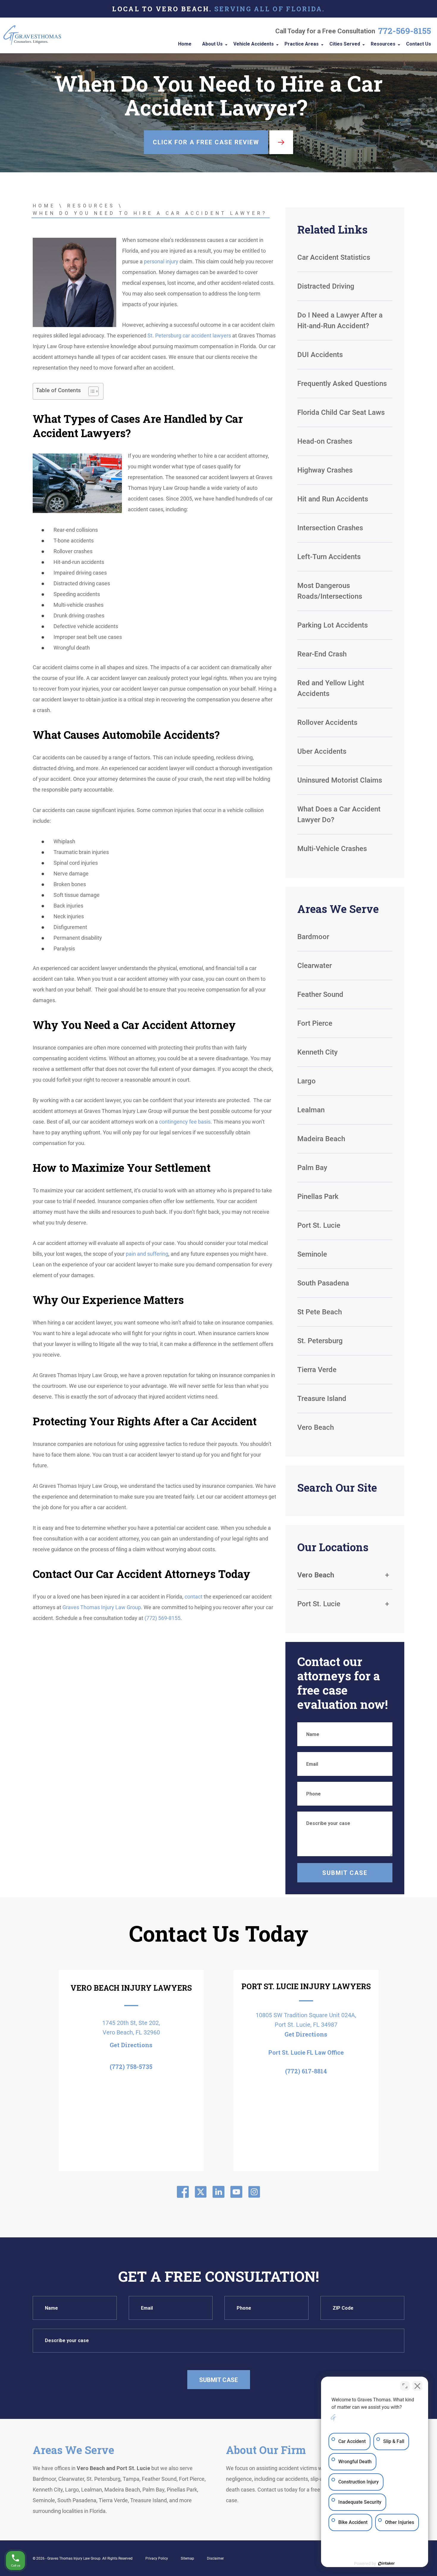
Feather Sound (320, 994)
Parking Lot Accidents (333, 625)
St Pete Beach (320, 1312)
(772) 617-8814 (306, 2071)
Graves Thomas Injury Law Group (102, 1607)
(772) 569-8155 (162, 1618)
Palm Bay (312, 1168)
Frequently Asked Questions (342, 384)
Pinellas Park (318, 1196)
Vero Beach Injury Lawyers (131, 1988)
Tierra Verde (317, 1370)
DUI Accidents (320, 355)
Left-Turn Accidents (329, 557)
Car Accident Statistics (334, 257)
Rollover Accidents (327, 722)
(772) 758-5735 (131, 2067)
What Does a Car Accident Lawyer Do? (339, 814)
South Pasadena (323, 1283)
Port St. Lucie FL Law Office (306, 2053)
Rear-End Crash (322, 654)
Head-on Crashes (325, 441)
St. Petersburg (320, 1341)
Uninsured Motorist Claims (340, 780)
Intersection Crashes (330, 528)
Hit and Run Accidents (333, 499)
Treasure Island (322, 1399)
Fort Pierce (315, 1023)
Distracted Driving (326, 286)
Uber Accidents (322, 751)
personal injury (161, 261)
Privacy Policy (157, 2558)
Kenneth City (317, 1052)
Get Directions (131, 2045)
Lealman (311, 1110)
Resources (91, 206)
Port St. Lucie (319, 1225)
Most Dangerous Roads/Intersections (330, 591)
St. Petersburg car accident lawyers (189, 336)
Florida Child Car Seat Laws (341, 412)
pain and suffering (147, 1254)
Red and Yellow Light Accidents (331, 688)
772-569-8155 (405, 31)
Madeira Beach (321, 1139)
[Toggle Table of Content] (91, 391)
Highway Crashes (325, 470)
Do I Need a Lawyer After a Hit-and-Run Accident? (340, 320)
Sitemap (187, 2558)
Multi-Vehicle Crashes (333, 849)
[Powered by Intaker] (386, 2564)
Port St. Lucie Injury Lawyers (306, 1986)
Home (44, 206)
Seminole (312, 1254)
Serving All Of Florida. (270, 9)
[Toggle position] (405, 2386)
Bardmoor (313, 937)
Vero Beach (316, 1427)
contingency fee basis (185, 1122)
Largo (306, 1081)
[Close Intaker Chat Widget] (417, 2386)
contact (194, 1597)
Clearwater (315, 966)
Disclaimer (215, 2558)
